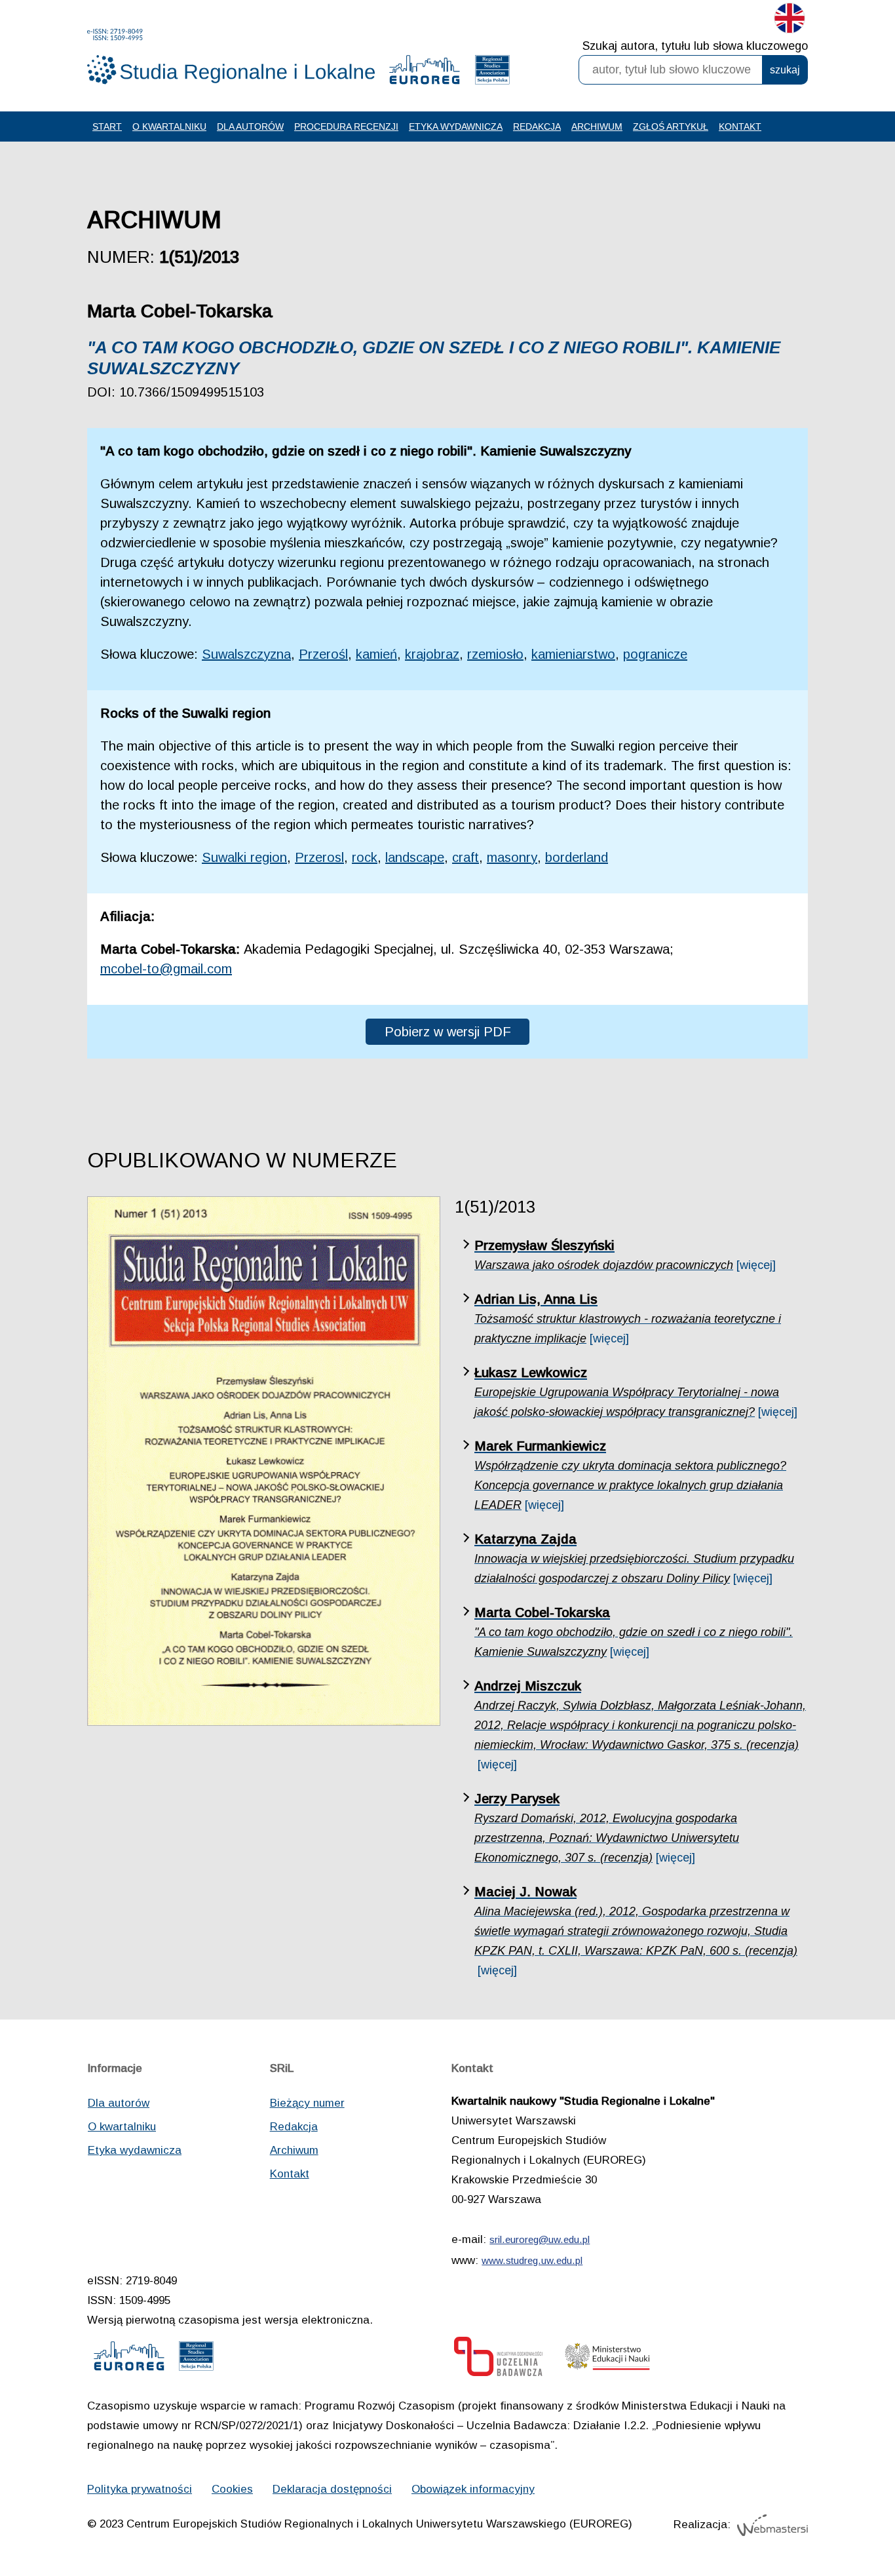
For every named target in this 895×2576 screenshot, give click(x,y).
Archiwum (597, 127)
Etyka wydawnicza (456, 127)
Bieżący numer (307, 2103)
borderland (577, 857)
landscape (415, 857)
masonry (512, 857)
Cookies (232, 2489)
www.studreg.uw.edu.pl (532, 2260)
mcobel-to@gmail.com (166, 969)
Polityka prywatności (140, 2489)
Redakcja (537, 127)
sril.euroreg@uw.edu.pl (540, 2239)
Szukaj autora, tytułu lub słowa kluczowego (695, 46)
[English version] (790, 21)
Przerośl (323, 654)
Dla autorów (250, 127)
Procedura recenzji (346, 127)
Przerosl (319, 857)
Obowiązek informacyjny (473, 2489)
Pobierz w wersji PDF (448, 1032)
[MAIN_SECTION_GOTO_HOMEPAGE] (231, 57)
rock (365, 857)
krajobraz (432, 654)
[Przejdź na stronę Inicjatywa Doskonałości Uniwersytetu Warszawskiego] (498, 2360)
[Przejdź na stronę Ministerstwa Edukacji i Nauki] (607, 2360)
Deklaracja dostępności (332, 2489)
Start (107, 127)
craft (466, 857)
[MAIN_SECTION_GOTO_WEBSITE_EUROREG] (425, 73)
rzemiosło (495, 654)
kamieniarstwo (573, 654)
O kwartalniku (169, 127)
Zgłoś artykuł (671, 127)
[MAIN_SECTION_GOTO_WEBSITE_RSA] (492, 73)
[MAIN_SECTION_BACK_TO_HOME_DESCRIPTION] (839, 2523)
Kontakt (740, 127)
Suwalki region (244, 857)
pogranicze (655, 654)
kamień (376, 654)
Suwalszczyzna (246, 654)
